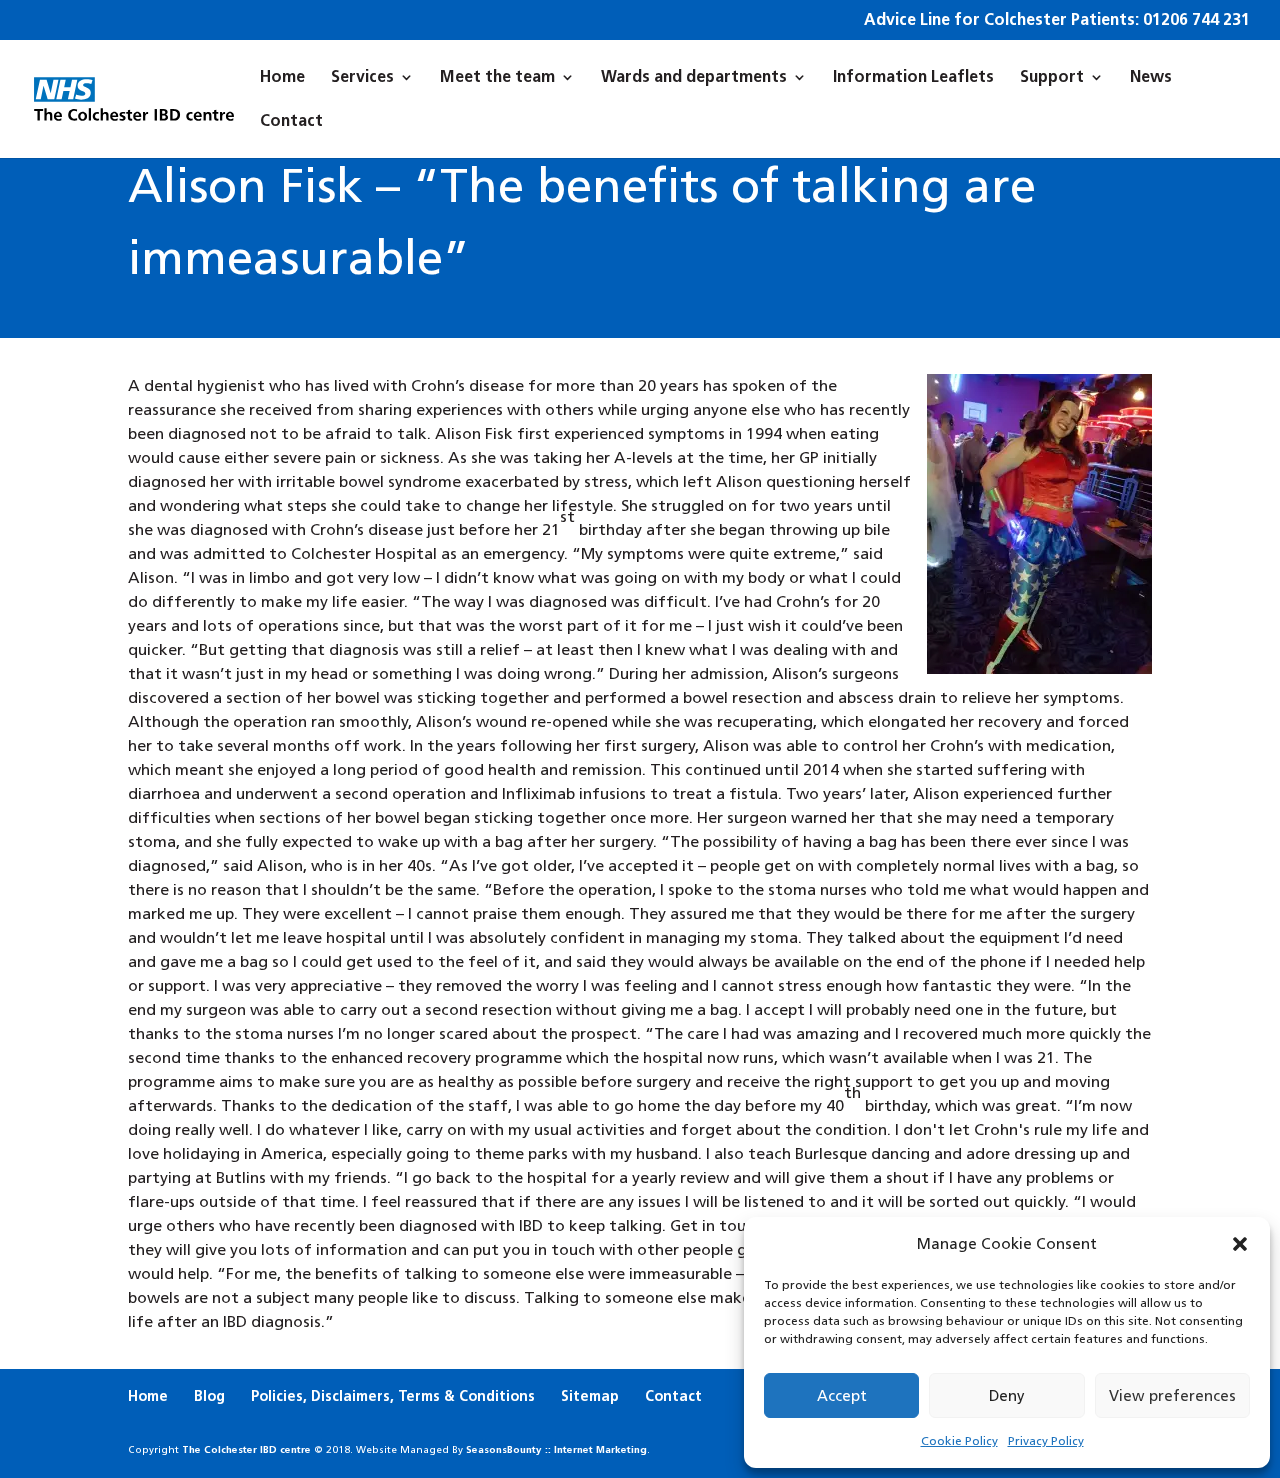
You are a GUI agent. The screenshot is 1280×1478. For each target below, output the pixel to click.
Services (362, 78)
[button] (1240, 1244)
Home (282, 78)
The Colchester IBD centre (246, 1449)
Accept (842, 1395)
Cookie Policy (959, 1441)
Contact (291, 122)
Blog (209, 1396)
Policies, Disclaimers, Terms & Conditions (393, 1396)
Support (1052, 78)
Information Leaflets (913, 78)
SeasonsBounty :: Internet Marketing (556, 1449)
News (1151, 78)
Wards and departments (694, 78)
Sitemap (590, 1396)
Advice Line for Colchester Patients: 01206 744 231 (1057, 20)
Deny (1007, 1395)
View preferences (1172, 1395)
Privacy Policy (1046, 1441)
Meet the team (497, 78)
